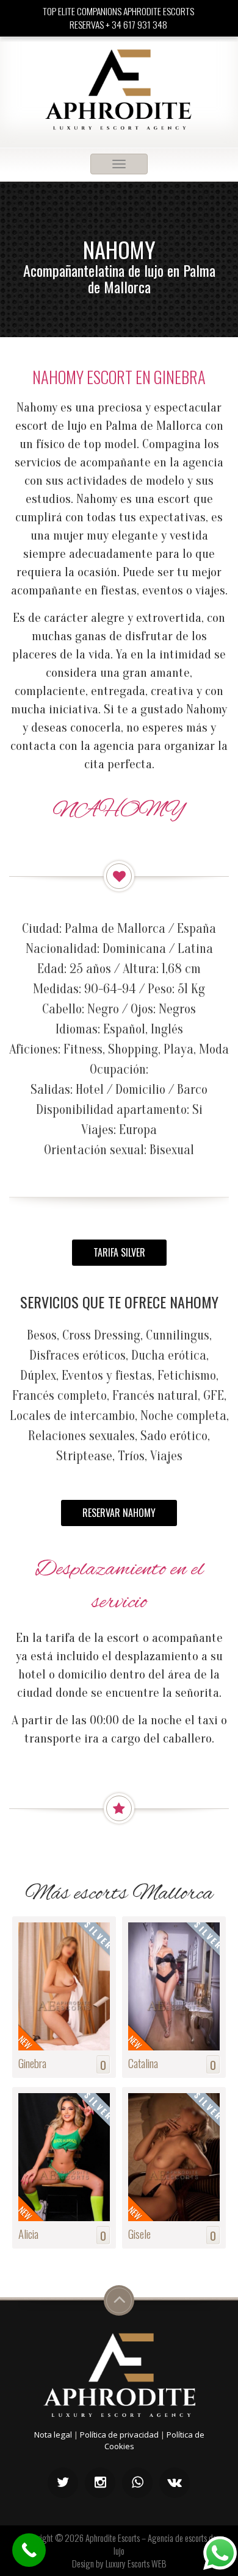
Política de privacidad (119, 2435)
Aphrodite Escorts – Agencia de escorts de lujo (151, 2544)
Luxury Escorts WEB (136, 2563)
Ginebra (32, 2063)
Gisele (139, 2233)
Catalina (143, 2063)
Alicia (28, 2233)
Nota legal (53, 2435)
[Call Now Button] (29, 2550)
